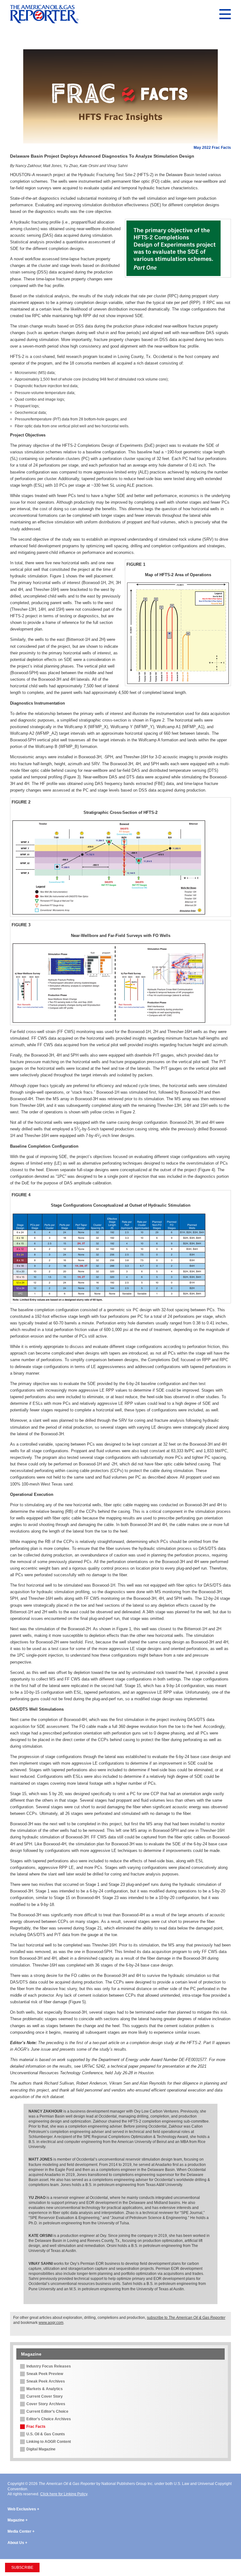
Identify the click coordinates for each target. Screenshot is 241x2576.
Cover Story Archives (46, 2404)
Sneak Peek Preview (45, 2374)
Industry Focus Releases (49, 2366)
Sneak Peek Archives (46, 2381)
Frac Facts (36, 2427)
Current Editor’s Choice (47, 2411)
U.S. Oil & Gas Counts (46, 2434)
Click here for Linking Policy (64, 2494)
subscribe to (186, 2318)
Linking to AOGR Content (49, 2442)
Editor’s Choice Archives (49, 2419)
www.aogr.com (51, 2323)
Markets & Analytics (45, 2389)
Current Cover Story (45, 2396)
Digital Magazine (41, 2449)
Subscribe (22, 2568)
